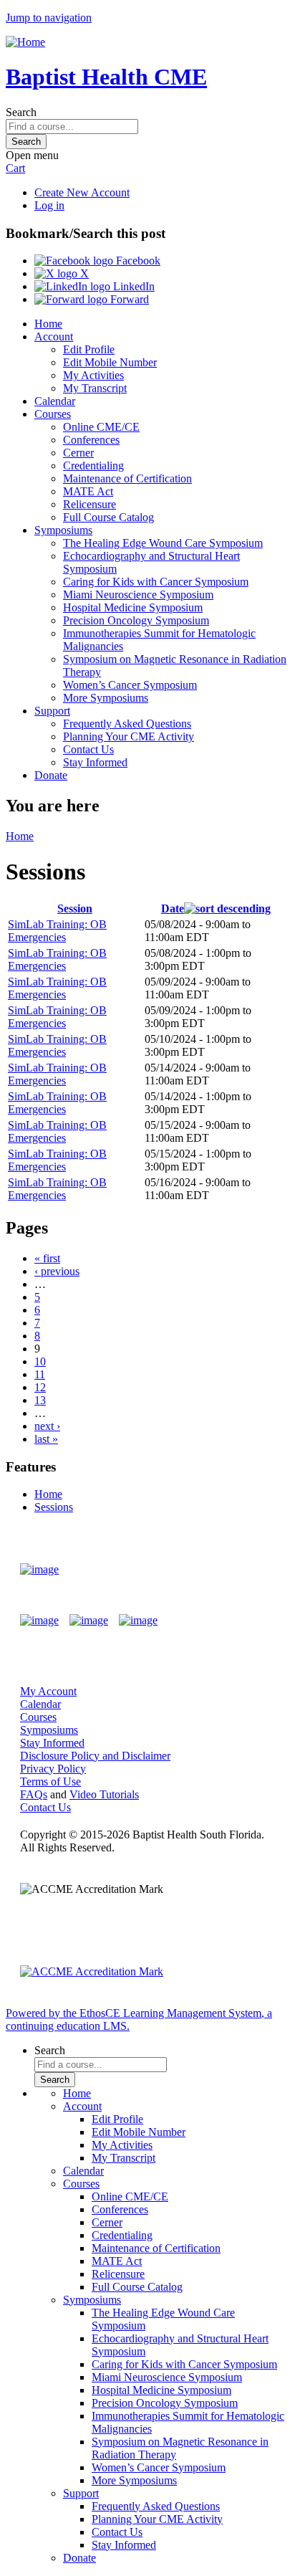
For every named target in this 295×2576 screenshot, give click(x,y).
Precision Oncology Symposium (136, 620)
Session (75, 908)
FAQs (34, 1794)
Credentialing (93, 466)
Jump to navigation (49, 18)
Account (54, 337)
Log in (49, 205)
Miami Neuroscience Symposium (138, 595)
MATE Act (88, 491)
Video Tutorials (104, 1794)
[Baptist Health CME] (39, 1570)
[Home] (25, 42)
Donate (51, 775)
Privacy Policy (53, 1769)
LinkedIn (132, 286)
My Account (48, 1691)
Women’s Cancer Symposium (130, 685)
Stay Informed (95, 762)
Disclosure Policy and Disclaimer (95, 1756)
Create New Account (82, 192)
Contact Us (88, 749)
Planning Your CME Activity (129, 736)
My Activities (93, 375)
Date (173, 908)
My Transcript (95, 388)
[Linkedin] (138, 1621)
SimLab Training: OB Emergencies (57, 931)
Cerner (78, 453)
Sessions (54, 1507)
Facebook (137, 261)
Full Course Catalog (108, 517)
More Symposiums (106, 698)
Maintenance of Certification (127, 478)
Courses (53, 414)
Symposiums (63, 530)
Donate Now (233, 1569)
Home (48, 324)
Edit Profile (89, 349)
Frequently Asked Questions (127, 724)
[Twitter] (89, 1621)
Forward (128, 299)
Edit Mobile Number (110, 362)
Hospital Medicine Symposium (133, 607)
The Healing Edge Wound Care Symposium (163, 543)
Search (21, 112)
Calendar (55, 401)
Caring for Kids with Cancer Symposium (156, 582)
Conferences (91, 440)
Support (52, 711)
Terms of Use (50, 1781)
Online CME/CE (101, 427)
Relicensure (90, 504)
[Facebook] (39, 1621)
